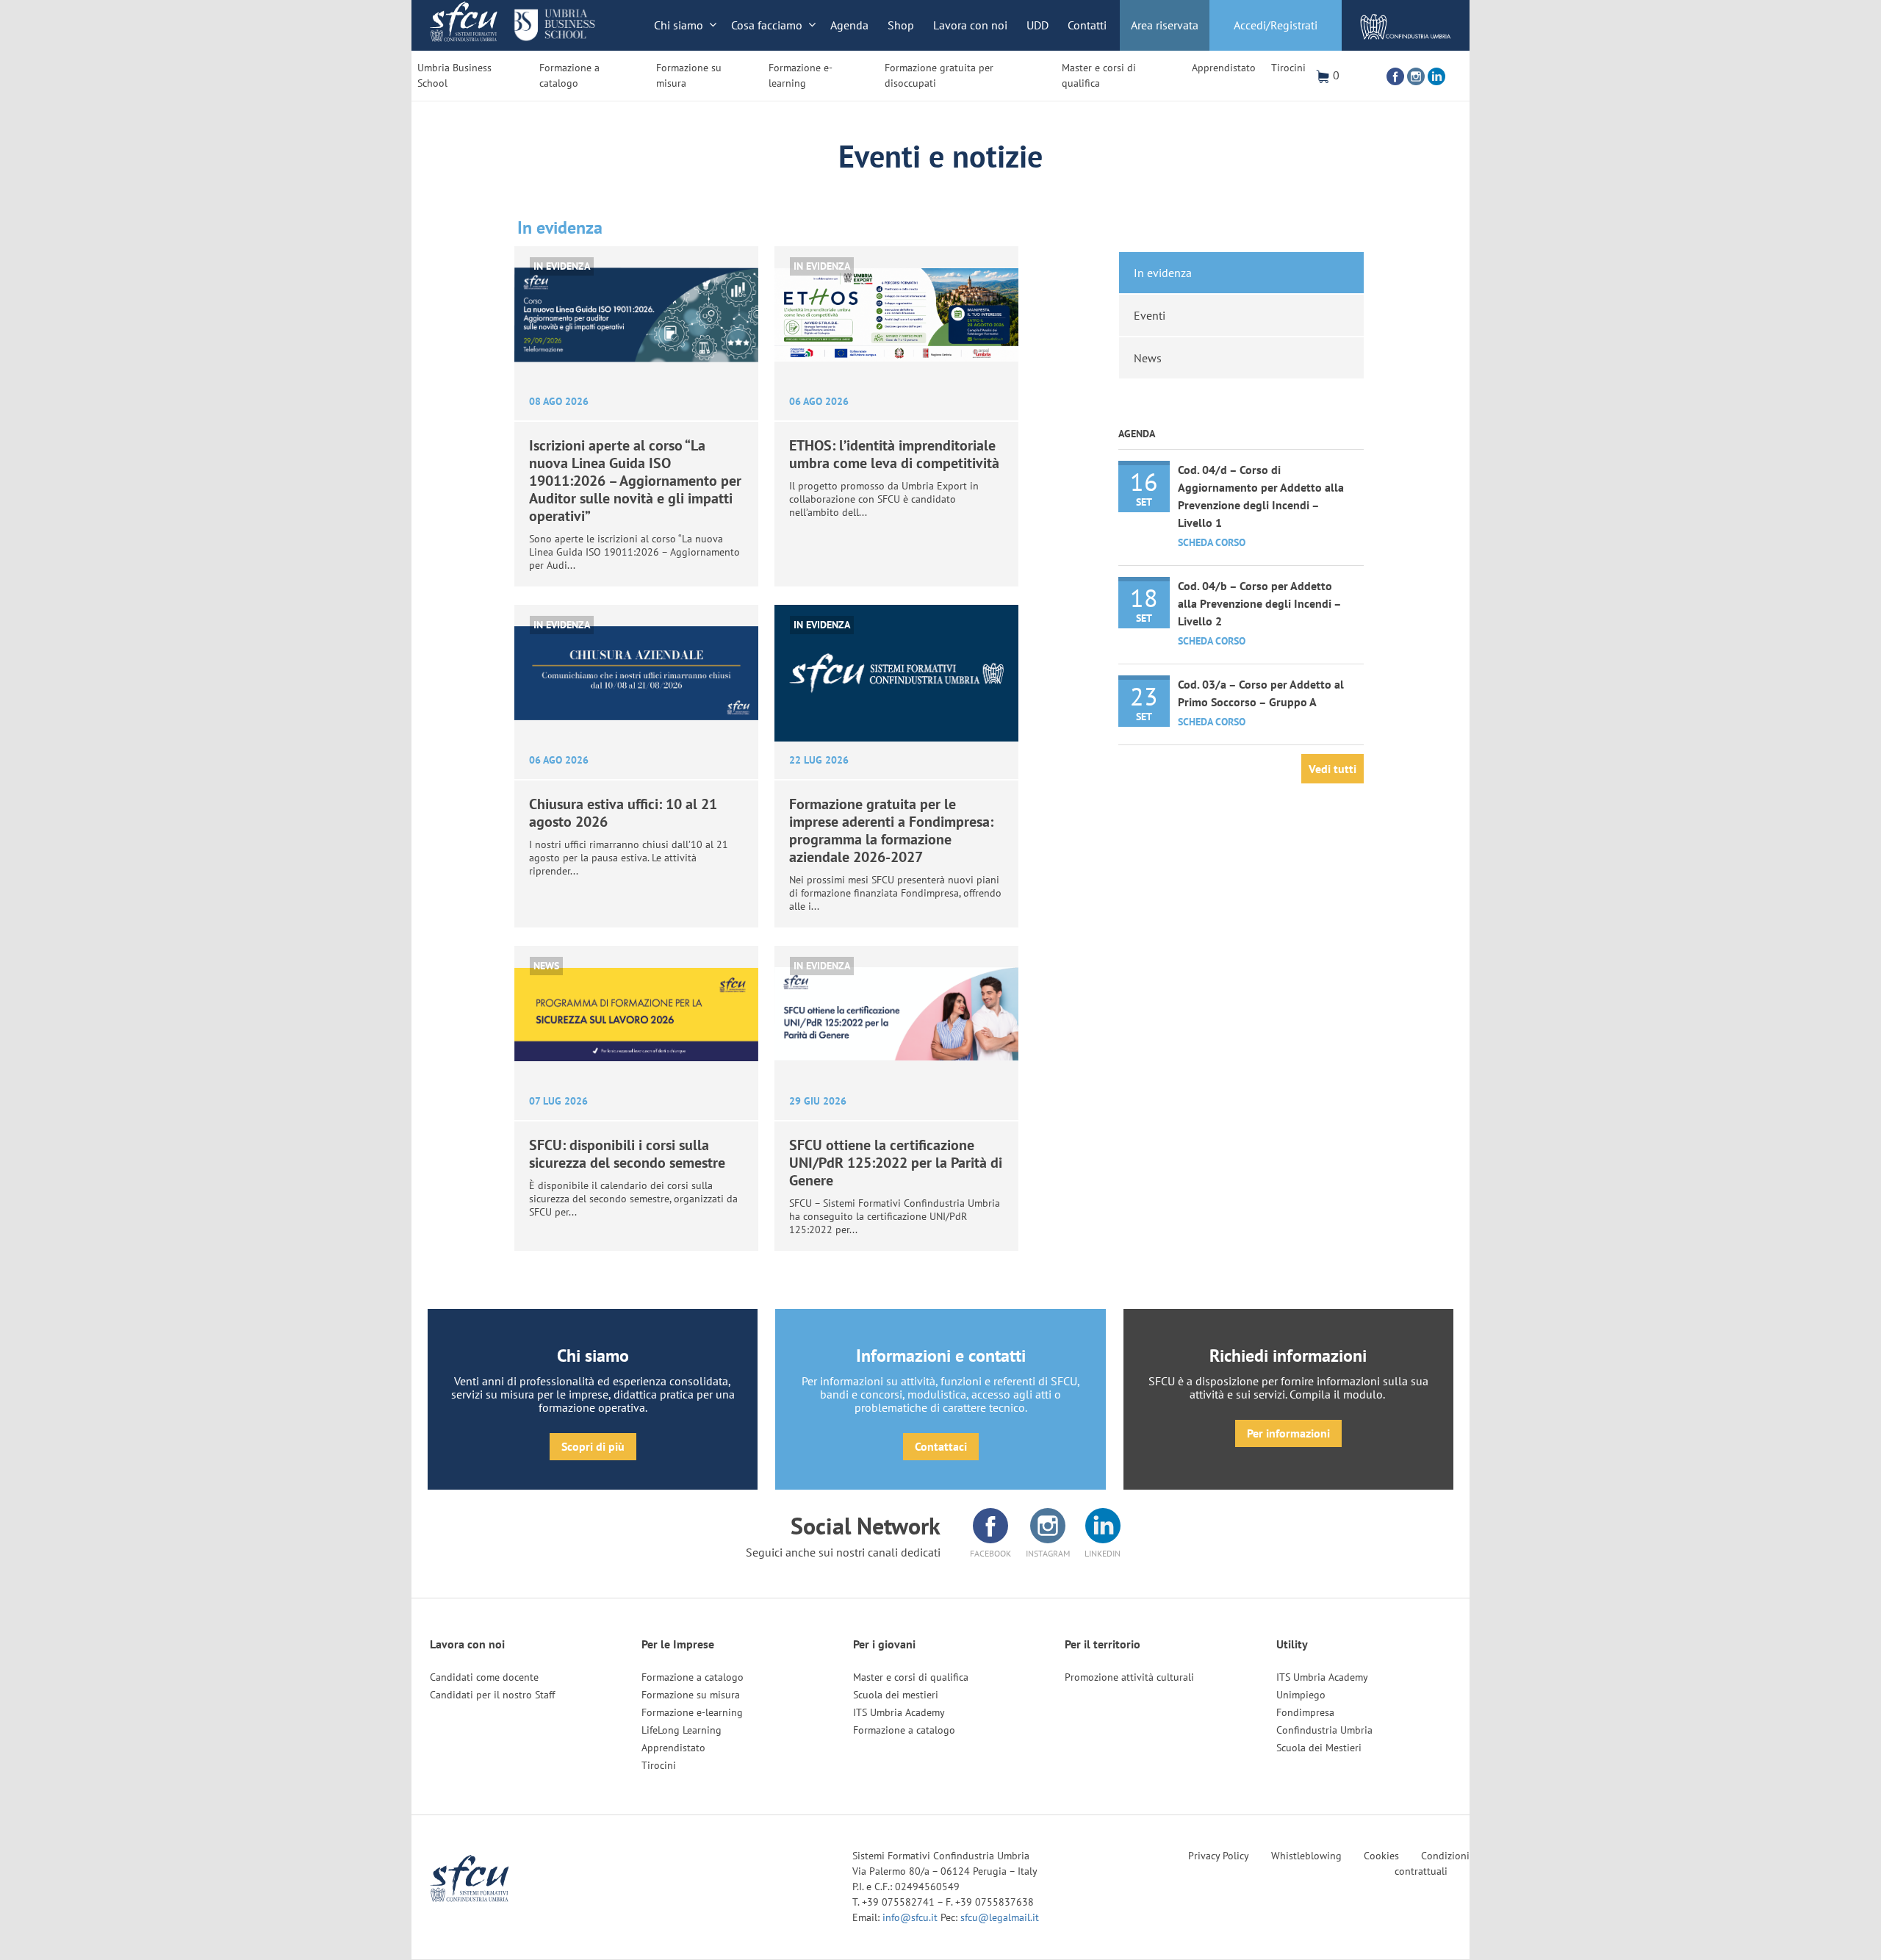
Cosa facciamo (767, 25)
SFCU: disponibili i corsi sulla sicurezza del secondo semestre (627, 1154)
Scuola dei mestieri (896, 1695)
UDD (1037, 25)
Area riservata (1165, 25)
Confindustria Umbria (1324, 1730)
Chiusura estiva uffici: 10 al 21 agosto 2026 (623, 813)
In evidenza (562, 266)
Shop (901, 25)
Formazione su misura (689, 75)
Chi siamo (679, 25)
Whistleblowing (1306, 1856)
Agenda (849, 25)
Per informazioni (1288, 1433)
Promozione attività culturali (1129, 1677)
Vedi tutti (1332, 769)
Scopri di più (593, 1446)
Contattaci (941, 1446)
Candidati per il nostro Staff (492, 1695)
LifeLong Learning (681, 1730)
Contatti (1087, 25)
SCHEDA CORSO (1212, 542)
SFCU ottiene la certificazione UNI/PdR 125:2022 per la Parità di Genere (896, 1163)
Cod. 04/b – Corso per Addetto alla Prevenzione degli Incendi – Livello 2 (1259, 603)
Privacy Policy (1219, 1856)
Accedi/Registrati (1276, 25)
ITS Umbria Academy (899, 1712)
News (546, 966)
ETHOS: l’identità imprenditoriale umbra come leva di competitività (894, 454)
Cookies (1381, 1856)
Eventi (1150, 315)
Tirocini (1288, 68)
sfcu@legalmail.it (1000, 1917)
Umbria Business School (454, 75)
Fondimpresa (1305, 1712)
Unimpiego (1301, 1695)
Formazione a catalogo (569, 75)
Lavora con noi (970, 25)
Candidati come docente (484, 1677)
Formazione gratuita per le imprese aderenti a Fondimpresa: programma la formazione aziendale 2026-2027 (891, 830)
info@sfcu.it (911, 1917)
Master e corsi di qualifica (1099, 75)
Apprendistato (1224, 68)
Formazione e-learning (801, 75)
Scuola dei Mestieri (1319, 1748)
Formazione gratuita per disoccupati (939, 75)
